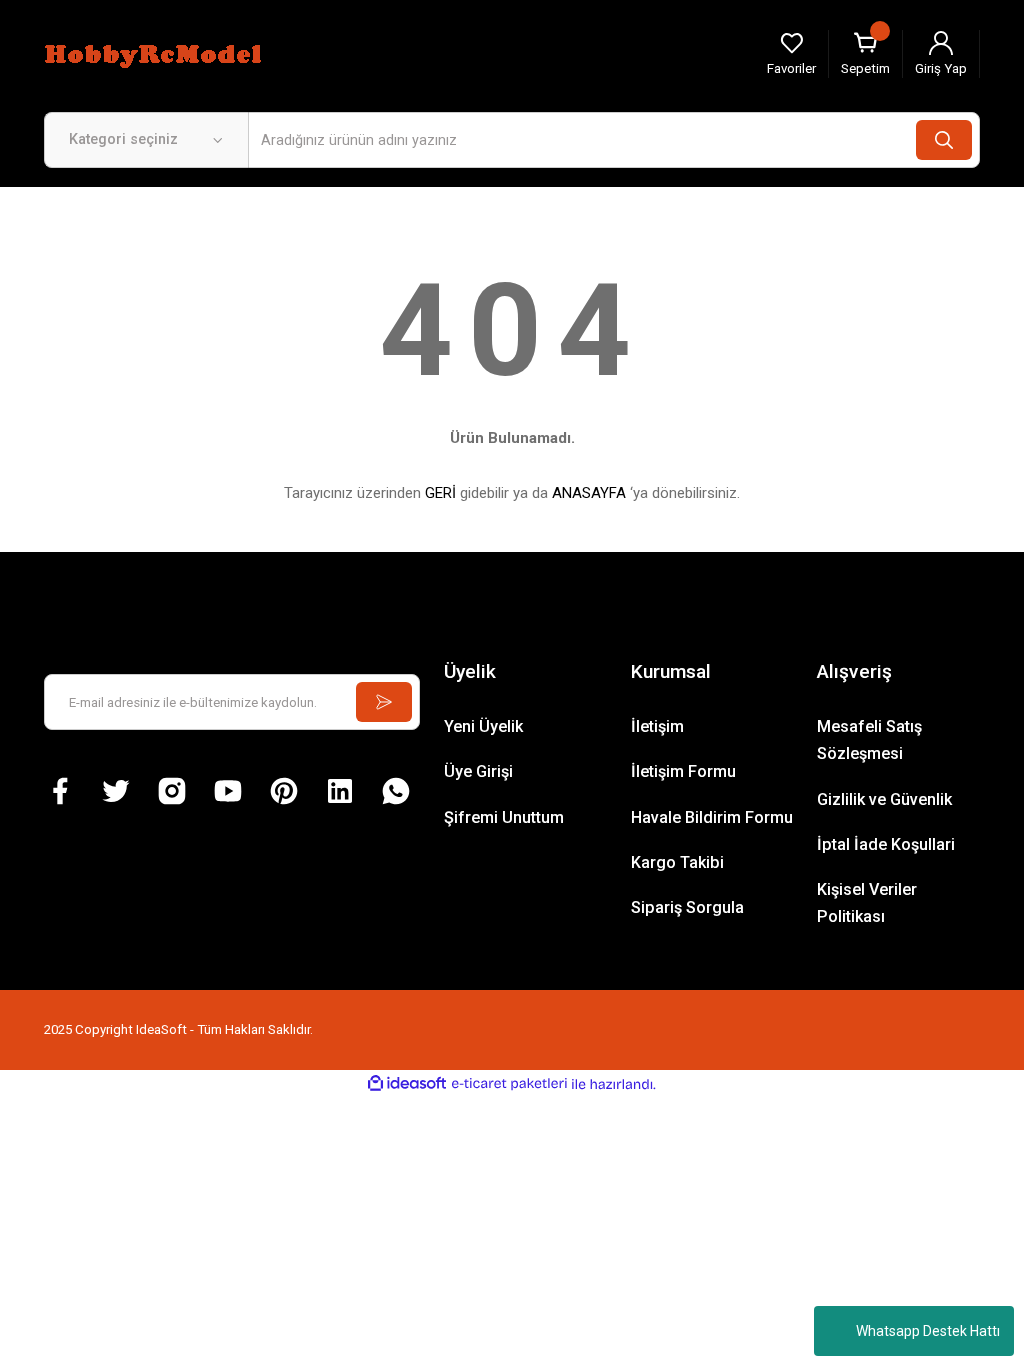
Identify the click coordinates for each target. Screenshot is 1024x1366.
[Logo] (156, 53)
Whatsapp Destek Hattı (928, 1331)
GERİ (440, 493)
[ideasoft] (407, 1084)
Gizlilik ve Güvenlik (884, 799)
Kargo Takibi (677, 862)
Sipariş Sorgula (687, 907)
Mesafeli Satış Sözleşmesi (869, 740)
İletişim (657, 726)
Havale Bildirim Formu (712, 817)
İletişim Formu (683, 771)
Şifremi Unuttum (504, 817)
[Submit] (384, 702)
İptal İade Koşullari (886, 844)
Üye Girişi (478, 771)
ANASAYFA (589, 493)
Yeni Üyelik (483, 726)
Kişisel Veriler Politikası (867, 903)
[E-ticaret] (509, 1084)
